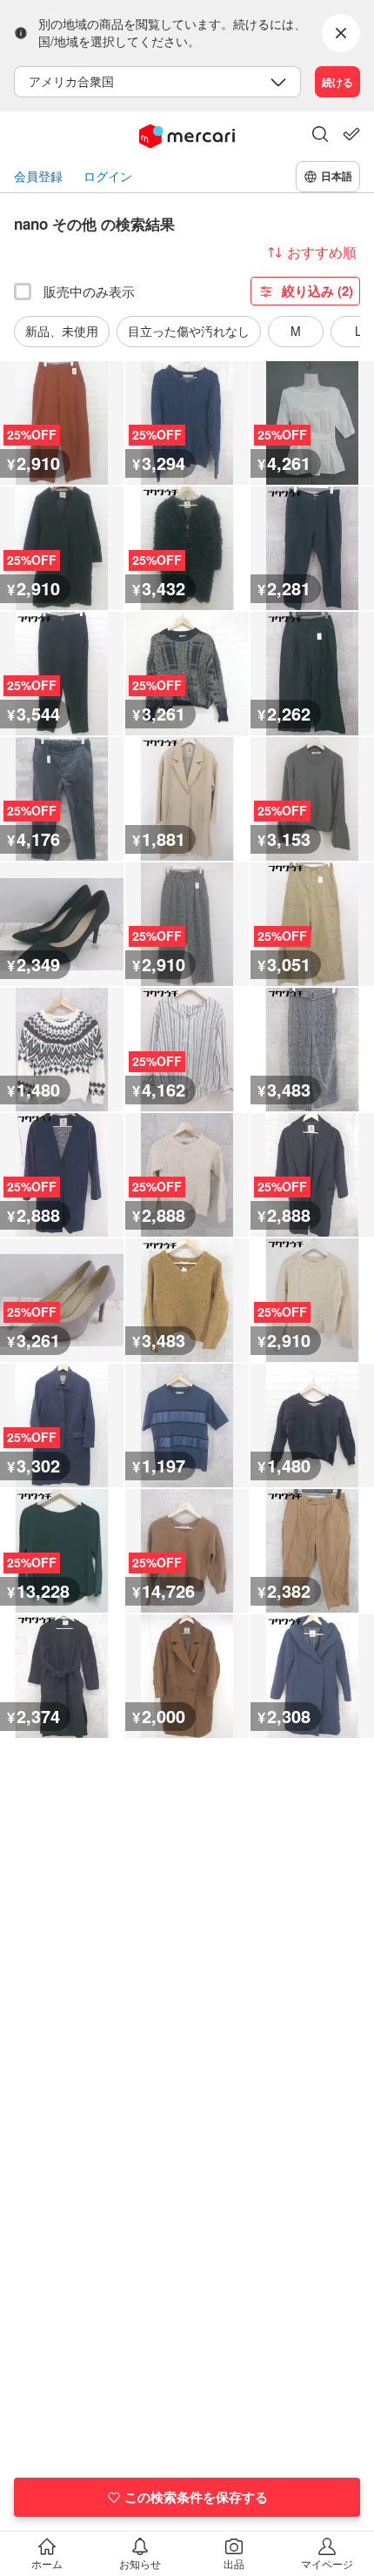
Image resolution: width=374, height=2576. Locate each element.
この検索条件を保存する (196, 2497)
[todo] (351, 134)
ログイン (108, 176)
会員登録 (38, 176)
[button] (320, 136)
